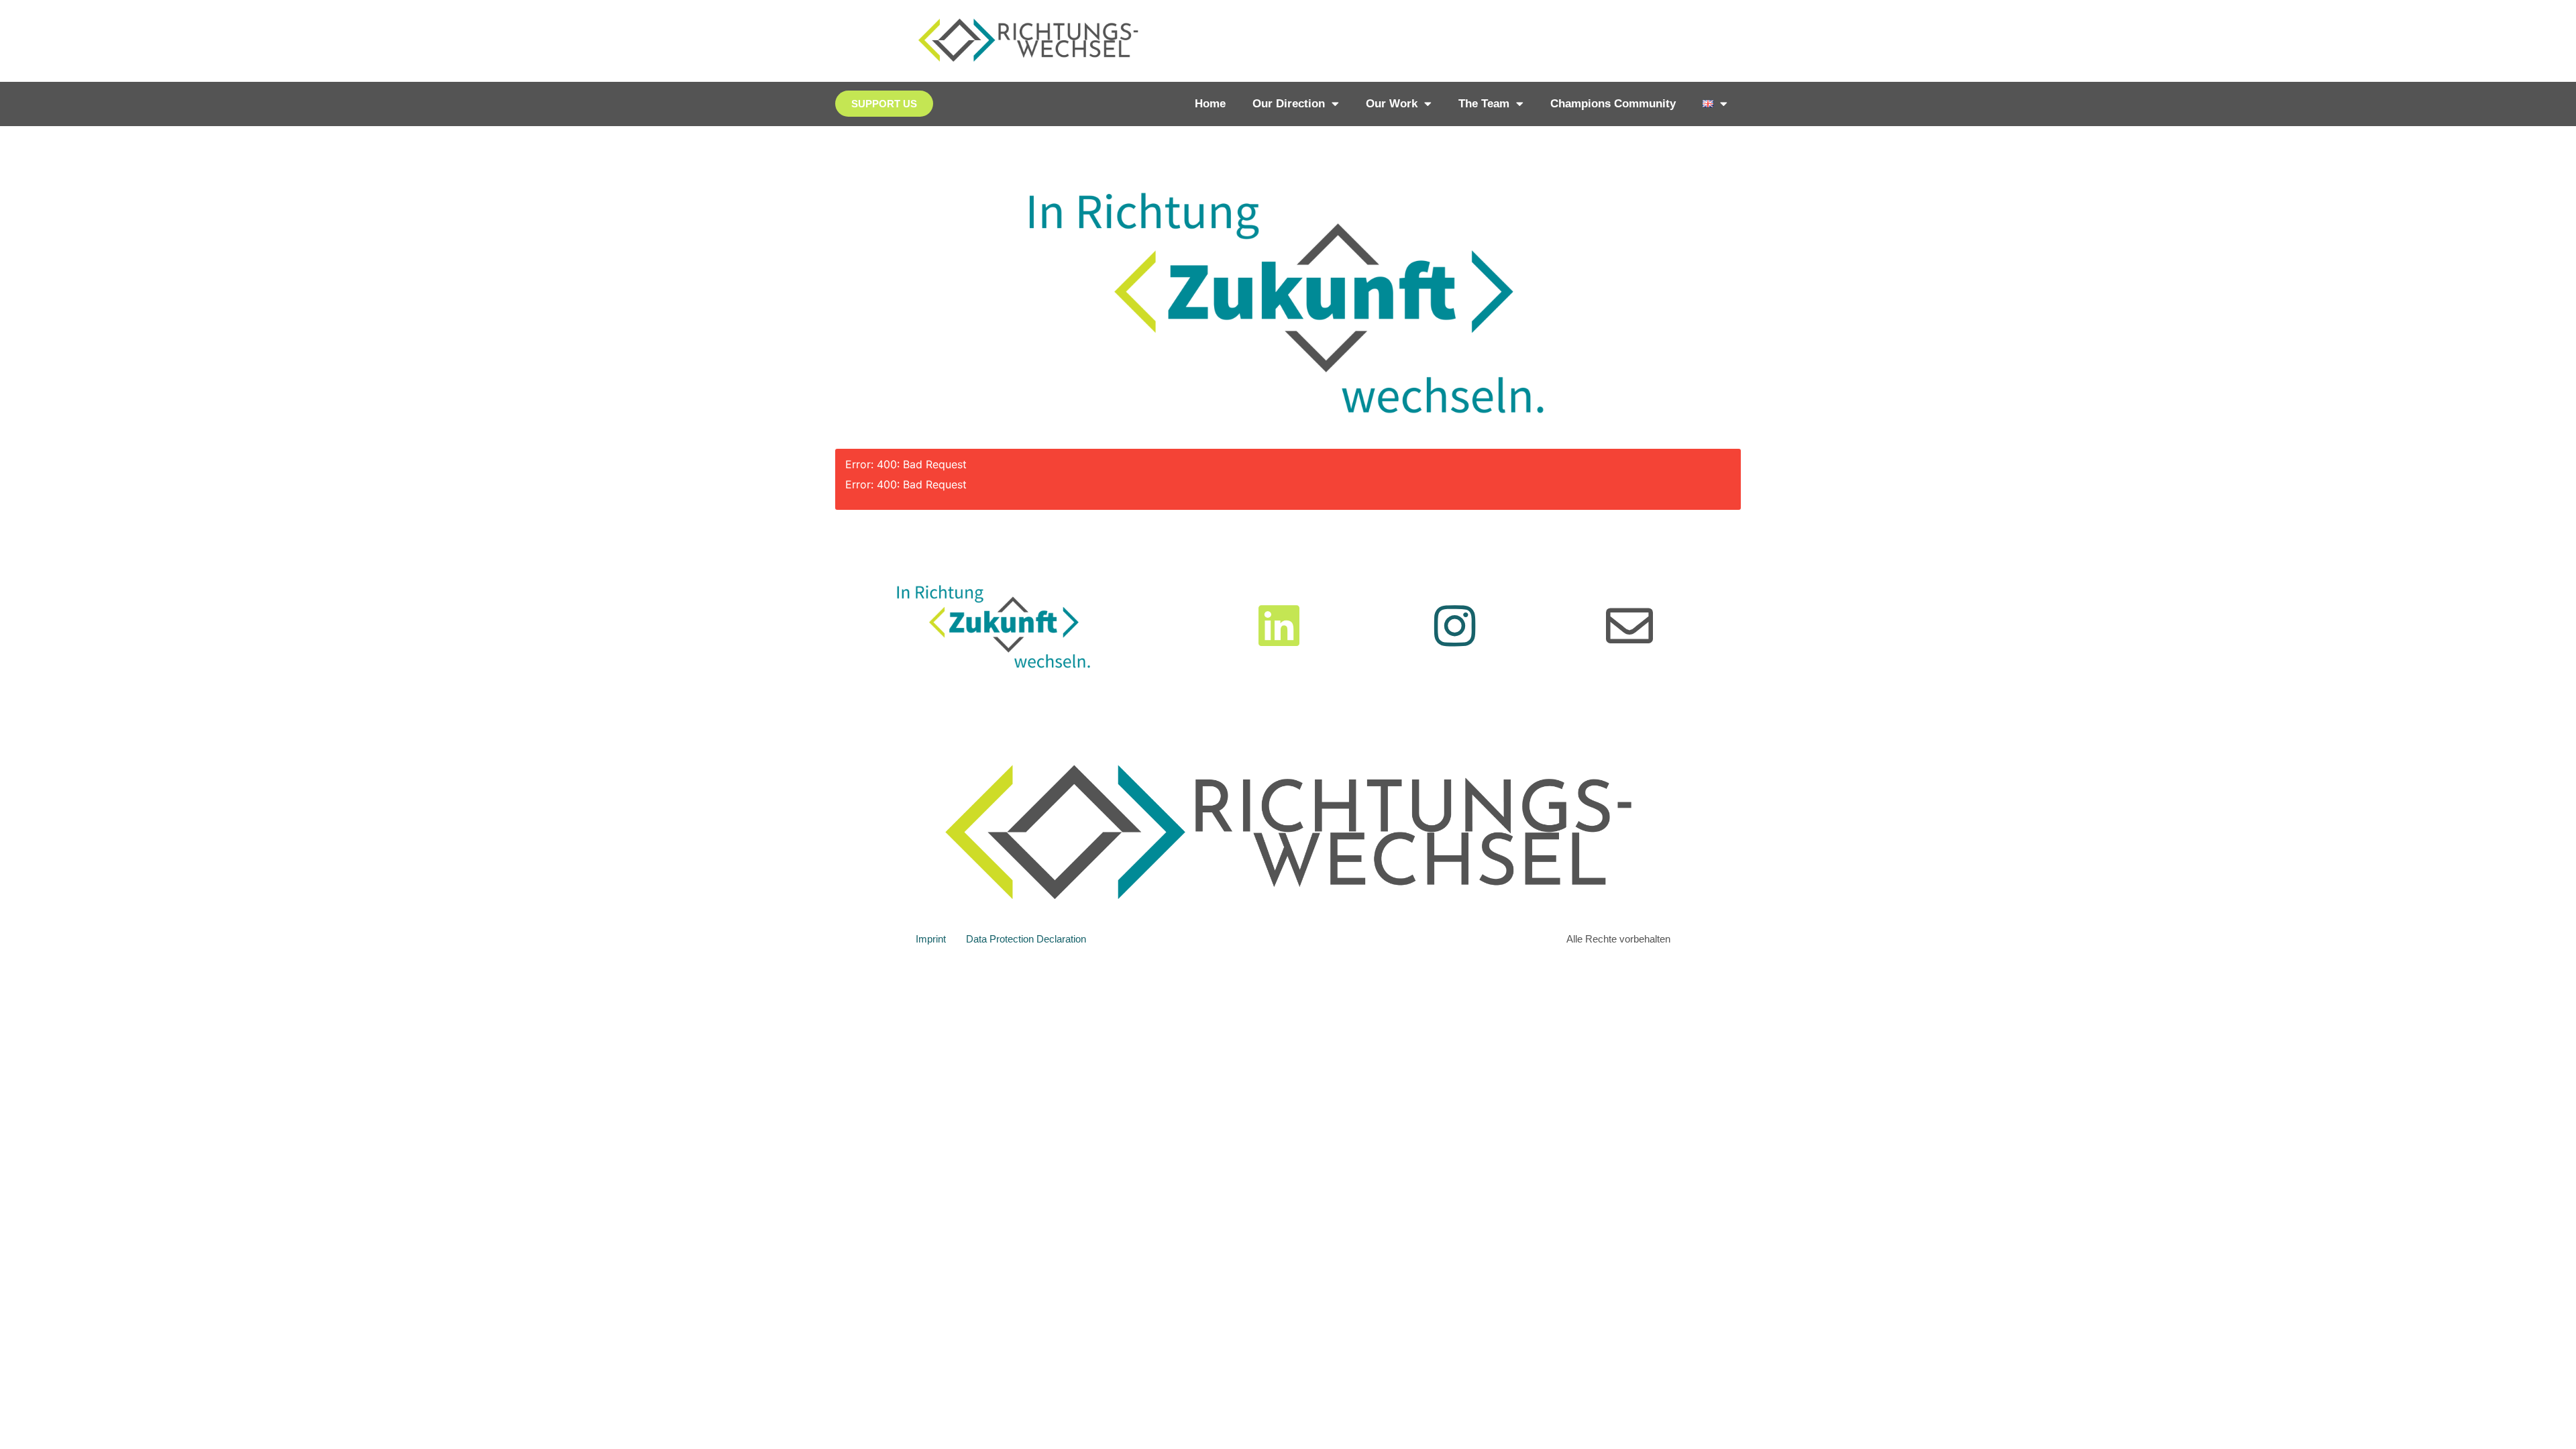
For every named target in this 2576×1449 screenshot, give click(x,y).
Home (1210, 104)
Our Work (1392, 104)
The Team (1484, 104)
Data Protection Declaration (1026, 939)
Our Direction (1289, 104)
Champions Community (1613, 104)
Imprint (931, 939)
